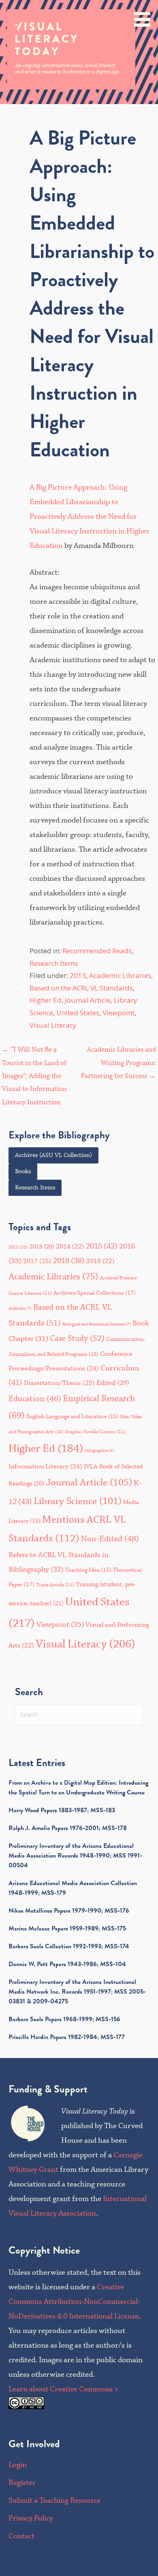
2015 (102, 1246)
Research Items (54, 963)
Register (22, 2483)
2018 (69, 1261)
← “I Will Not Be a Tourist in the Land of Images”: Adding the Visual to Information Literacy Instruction (34, 1076)
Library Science (78, 1501)
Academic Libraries (120, 975)
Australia (20, 1308)
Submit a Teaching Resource (54, 2500)
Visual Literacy (53, 1025)
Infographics (99, 1451)
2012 (18, 1247)
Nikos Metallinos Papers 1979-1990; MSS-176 (69, 1911)
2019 (100, 1261)
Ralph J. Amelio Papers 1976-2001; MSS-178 (68, 1828)
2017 (37, 1261)
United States (78, 1013)
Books (23, 1172)
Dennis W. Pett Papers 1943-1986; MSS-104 (67, 1964)
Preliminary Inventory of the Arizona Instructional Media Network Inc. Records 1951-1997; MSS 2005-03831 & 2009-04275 (77, 1992)
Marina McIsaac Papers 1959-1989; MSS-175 (67, 1928)
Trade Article (55, 1585)
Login (18, 2465)
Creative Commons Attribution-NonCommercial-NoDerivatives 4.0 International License (74, 2302)
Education (35, 1399)
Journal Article (88, 1000)
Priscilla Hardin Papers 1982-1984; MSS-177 (67, 2037)
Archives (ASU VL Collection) (53, 1155)
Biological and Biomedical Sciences (97, 1324)
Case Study (77, 1339)
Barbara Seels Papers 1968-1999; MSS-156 (64, 2019)
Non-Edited (110, 1539)
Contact (21, 2536)
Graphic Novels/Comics (95, 1432)
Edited (113, 1383)
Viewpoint (118, 1013)
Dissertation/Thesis (59, 1383)
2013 (78, 975)
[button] (145, 15)
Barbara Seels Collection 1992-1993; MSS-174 (69, 1946)
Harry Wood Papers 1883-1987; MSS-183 (62, 1810)
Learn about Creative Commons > (63, 2389)
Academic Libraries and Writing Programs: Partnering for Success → (118, 1063)
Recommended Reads (97, 951)
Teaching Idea (88, 1570)
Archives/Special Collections (95, 1293)
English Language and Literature (73, 1417)
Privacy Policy (31, 2518)
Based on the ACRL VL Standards (81, 988)
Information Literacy (45, 1466)
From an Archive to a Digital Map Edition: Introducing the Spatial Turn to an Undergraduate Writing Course (78, 1788)
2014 (70, 1247)
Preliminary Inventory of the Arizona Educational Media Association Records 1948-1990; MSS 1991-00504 (75, 1856)
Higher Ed (46, 1000)
